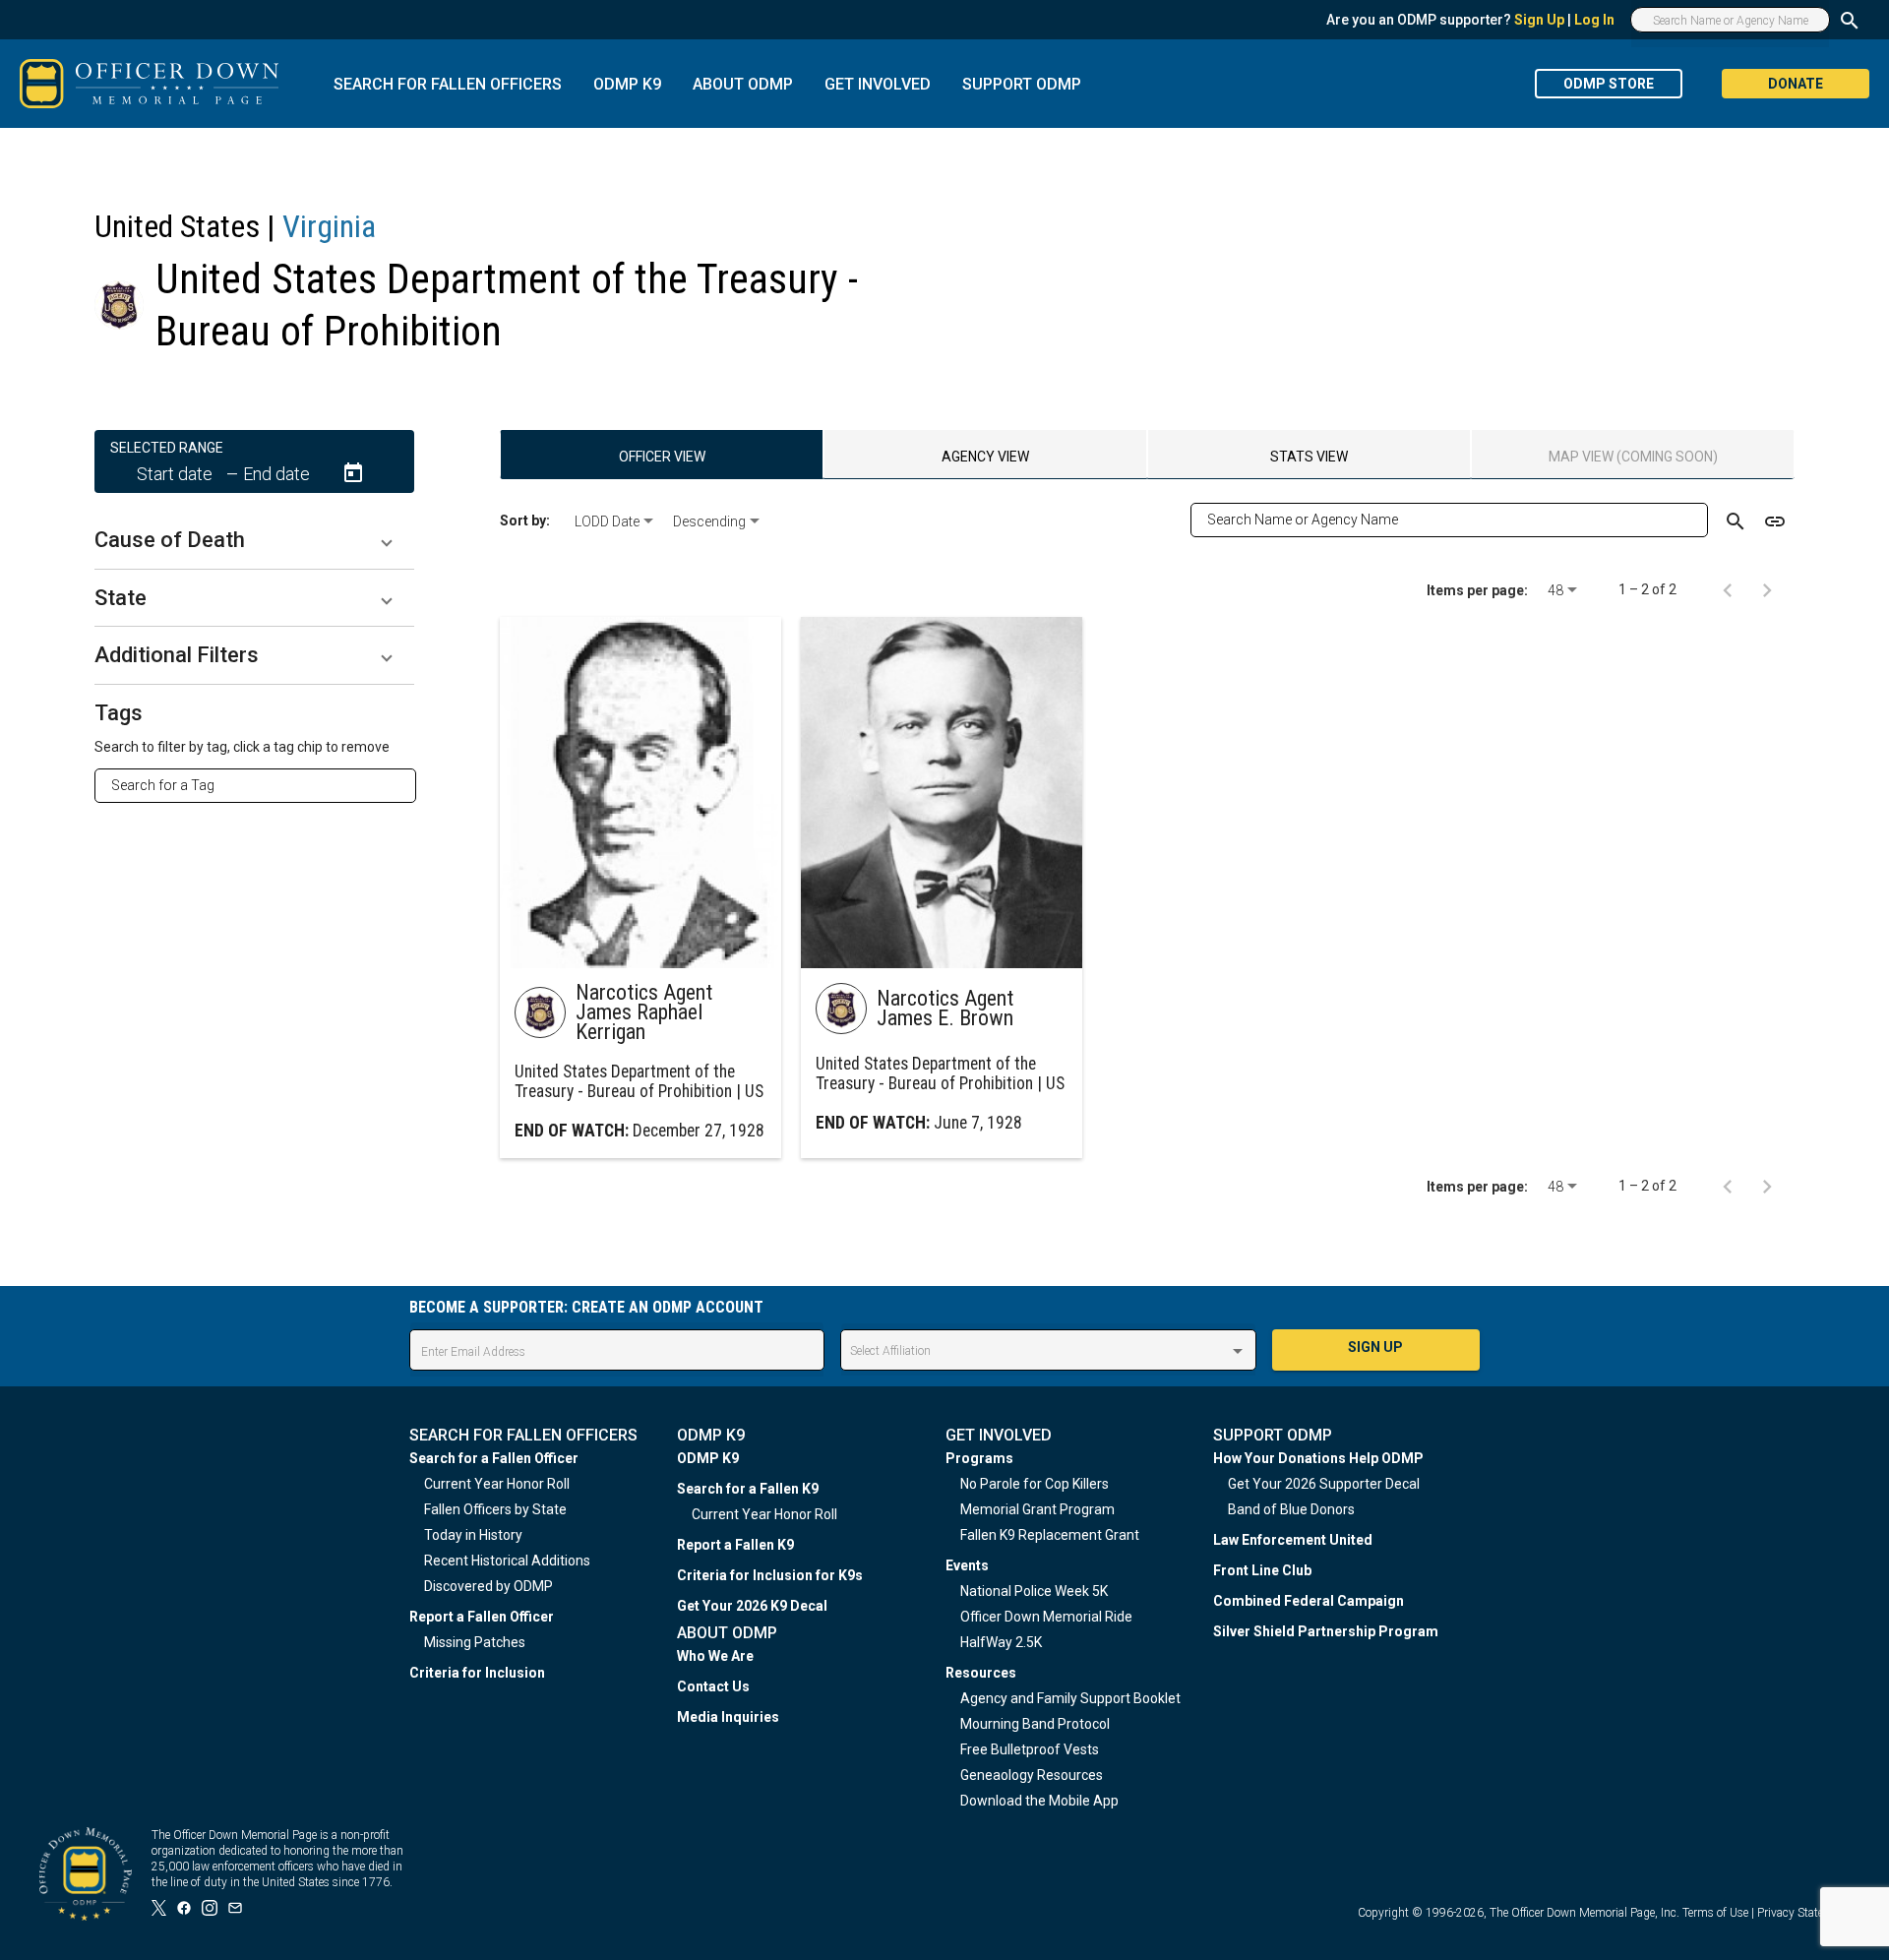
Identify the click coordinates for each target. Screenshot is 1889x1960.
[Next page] (1767, 589)
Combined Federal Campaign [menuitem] (1309, 1601)
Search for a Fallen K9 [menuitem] (748, 1489)
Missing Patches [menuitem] (475, 1642)
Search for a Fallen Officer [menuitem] (494, 1458)
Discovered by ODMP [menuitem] (488, 1586)
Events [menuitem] (967, 1565)
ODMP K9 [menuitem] (708, 1458)
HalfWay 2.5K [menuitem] (1001, 1642)
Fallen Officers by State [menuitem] (495, 1509)
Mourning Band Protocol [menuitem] (1035, 1724)
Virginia (329, 226)
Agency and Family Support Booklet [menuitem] (1070, 1698)
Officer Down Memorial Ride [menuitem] (1046, 1617)
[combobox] (263, 785)
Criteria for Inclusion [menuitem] (477, 1673)
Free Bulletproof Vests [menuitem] (1030, 1749)
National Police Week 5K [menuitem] (1034, 1591)
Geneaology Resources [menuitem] (1032, 1775)
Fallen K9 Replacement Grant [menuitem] (1050, 1535)
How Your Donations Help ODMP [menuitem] (1318, 1458)
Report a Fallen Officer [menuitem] (482, 1617)
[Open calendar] (353, 473)
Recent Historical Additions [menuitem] (507, 1561)
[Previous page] (1728, 589)
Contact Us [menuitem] (713, 1686)
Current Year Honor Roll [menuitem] (497, 1484)
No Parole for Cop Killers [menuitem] (1035, 1484)
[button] (254, 540)
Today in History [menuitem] (473, 1535)
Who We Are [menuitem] (715, 1656)
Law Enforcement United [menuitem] (1293, 1540)
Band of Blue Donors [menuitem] (1291, 1509)
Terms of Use (1715, 1913)
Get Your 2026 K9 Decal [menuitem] (752, 1606)
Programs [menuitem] (979, 1458)
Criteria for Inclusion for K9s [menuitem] (770, 1575)
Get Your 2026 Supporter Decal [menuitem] (1324, 1484)
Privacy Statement (1803, 1913)
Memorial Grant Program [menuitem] (1037, 1509)
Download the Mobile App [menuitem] (1039, 1801)
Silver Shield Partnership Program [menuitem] (1326, 1631)
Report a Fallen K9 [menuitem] (735, 1545)
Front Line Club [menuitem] (1262, 1570)
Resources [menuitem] (981, 1673)
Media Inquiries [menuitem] (728, 1717)
